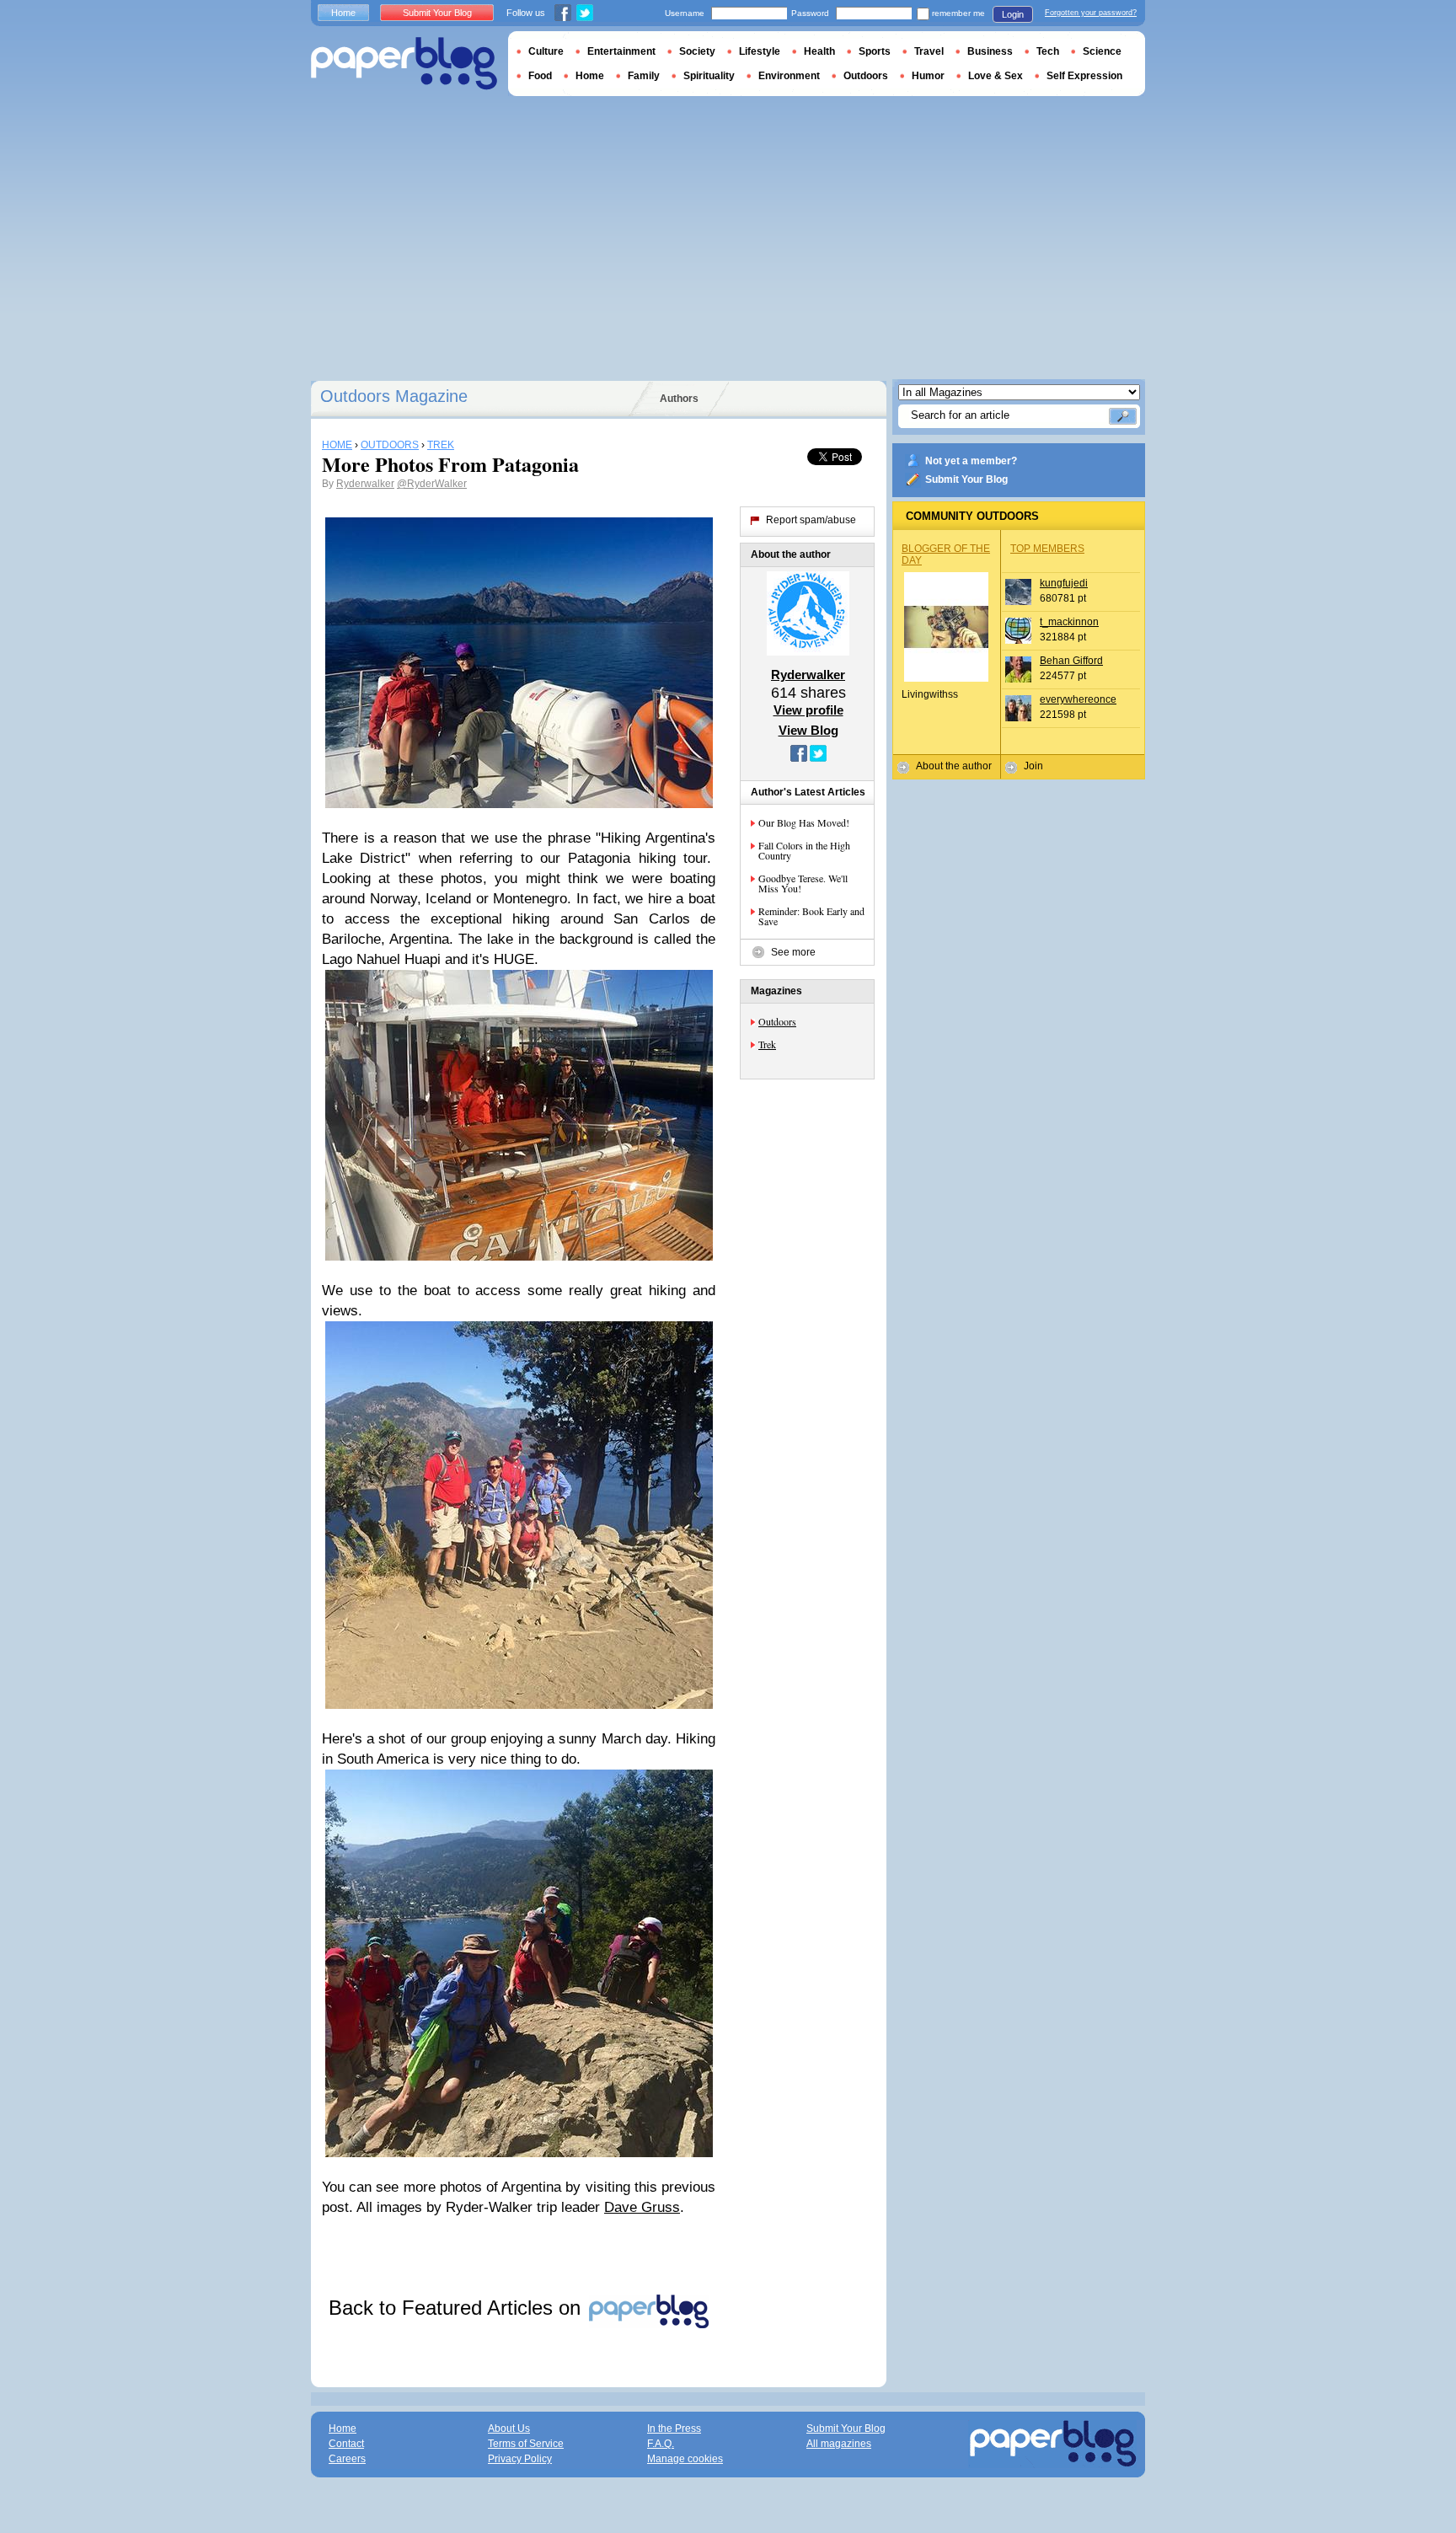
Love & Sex (996, 76)
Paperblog (404, 64)
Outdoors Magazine (394, 396)
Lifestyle (760, 51)
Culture (546, 51)
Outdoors (777, 1021)
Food (540, 76)
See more (793, 952)
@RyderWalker (432, 484)
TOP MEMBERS (1047, 549)
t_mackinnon (1069, 622)
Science (1102, 51)
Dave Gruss (642, 2207)
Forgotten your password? (1091, 13)
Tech (1048, 51)
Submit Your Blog (966, 479)
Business (990, 51)
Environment (789, 76)
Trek (767, 1044)
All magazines (839, 2444)
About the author (954, 766)
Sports (875, 51)
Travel (929, 51)
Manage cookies (685, 2459)
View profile (808, 710)
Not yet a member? (971, 461)
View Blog (808, 730)
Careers (347, 2459)
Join (1033, 766)
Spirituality (709, 76)
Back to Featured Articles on (458, 2308)
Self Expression (1084, 76)
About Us (509, 2429)
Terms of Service (526, 2444)
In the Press (674, 2429)
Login (1013, 14)
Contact (346, 2444)
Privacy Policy (520, 2459)
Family (644, 76)
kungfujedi (1064, 583)
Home (343, 13)
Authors (679, 399)
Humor (928, 76)
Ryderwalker (365, 484)
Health (819, 51)
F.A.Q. (661, 2444)
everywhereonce (1078, 699)
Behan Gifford (1071, 661)
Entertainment (621, 51)
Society (697, 51)
